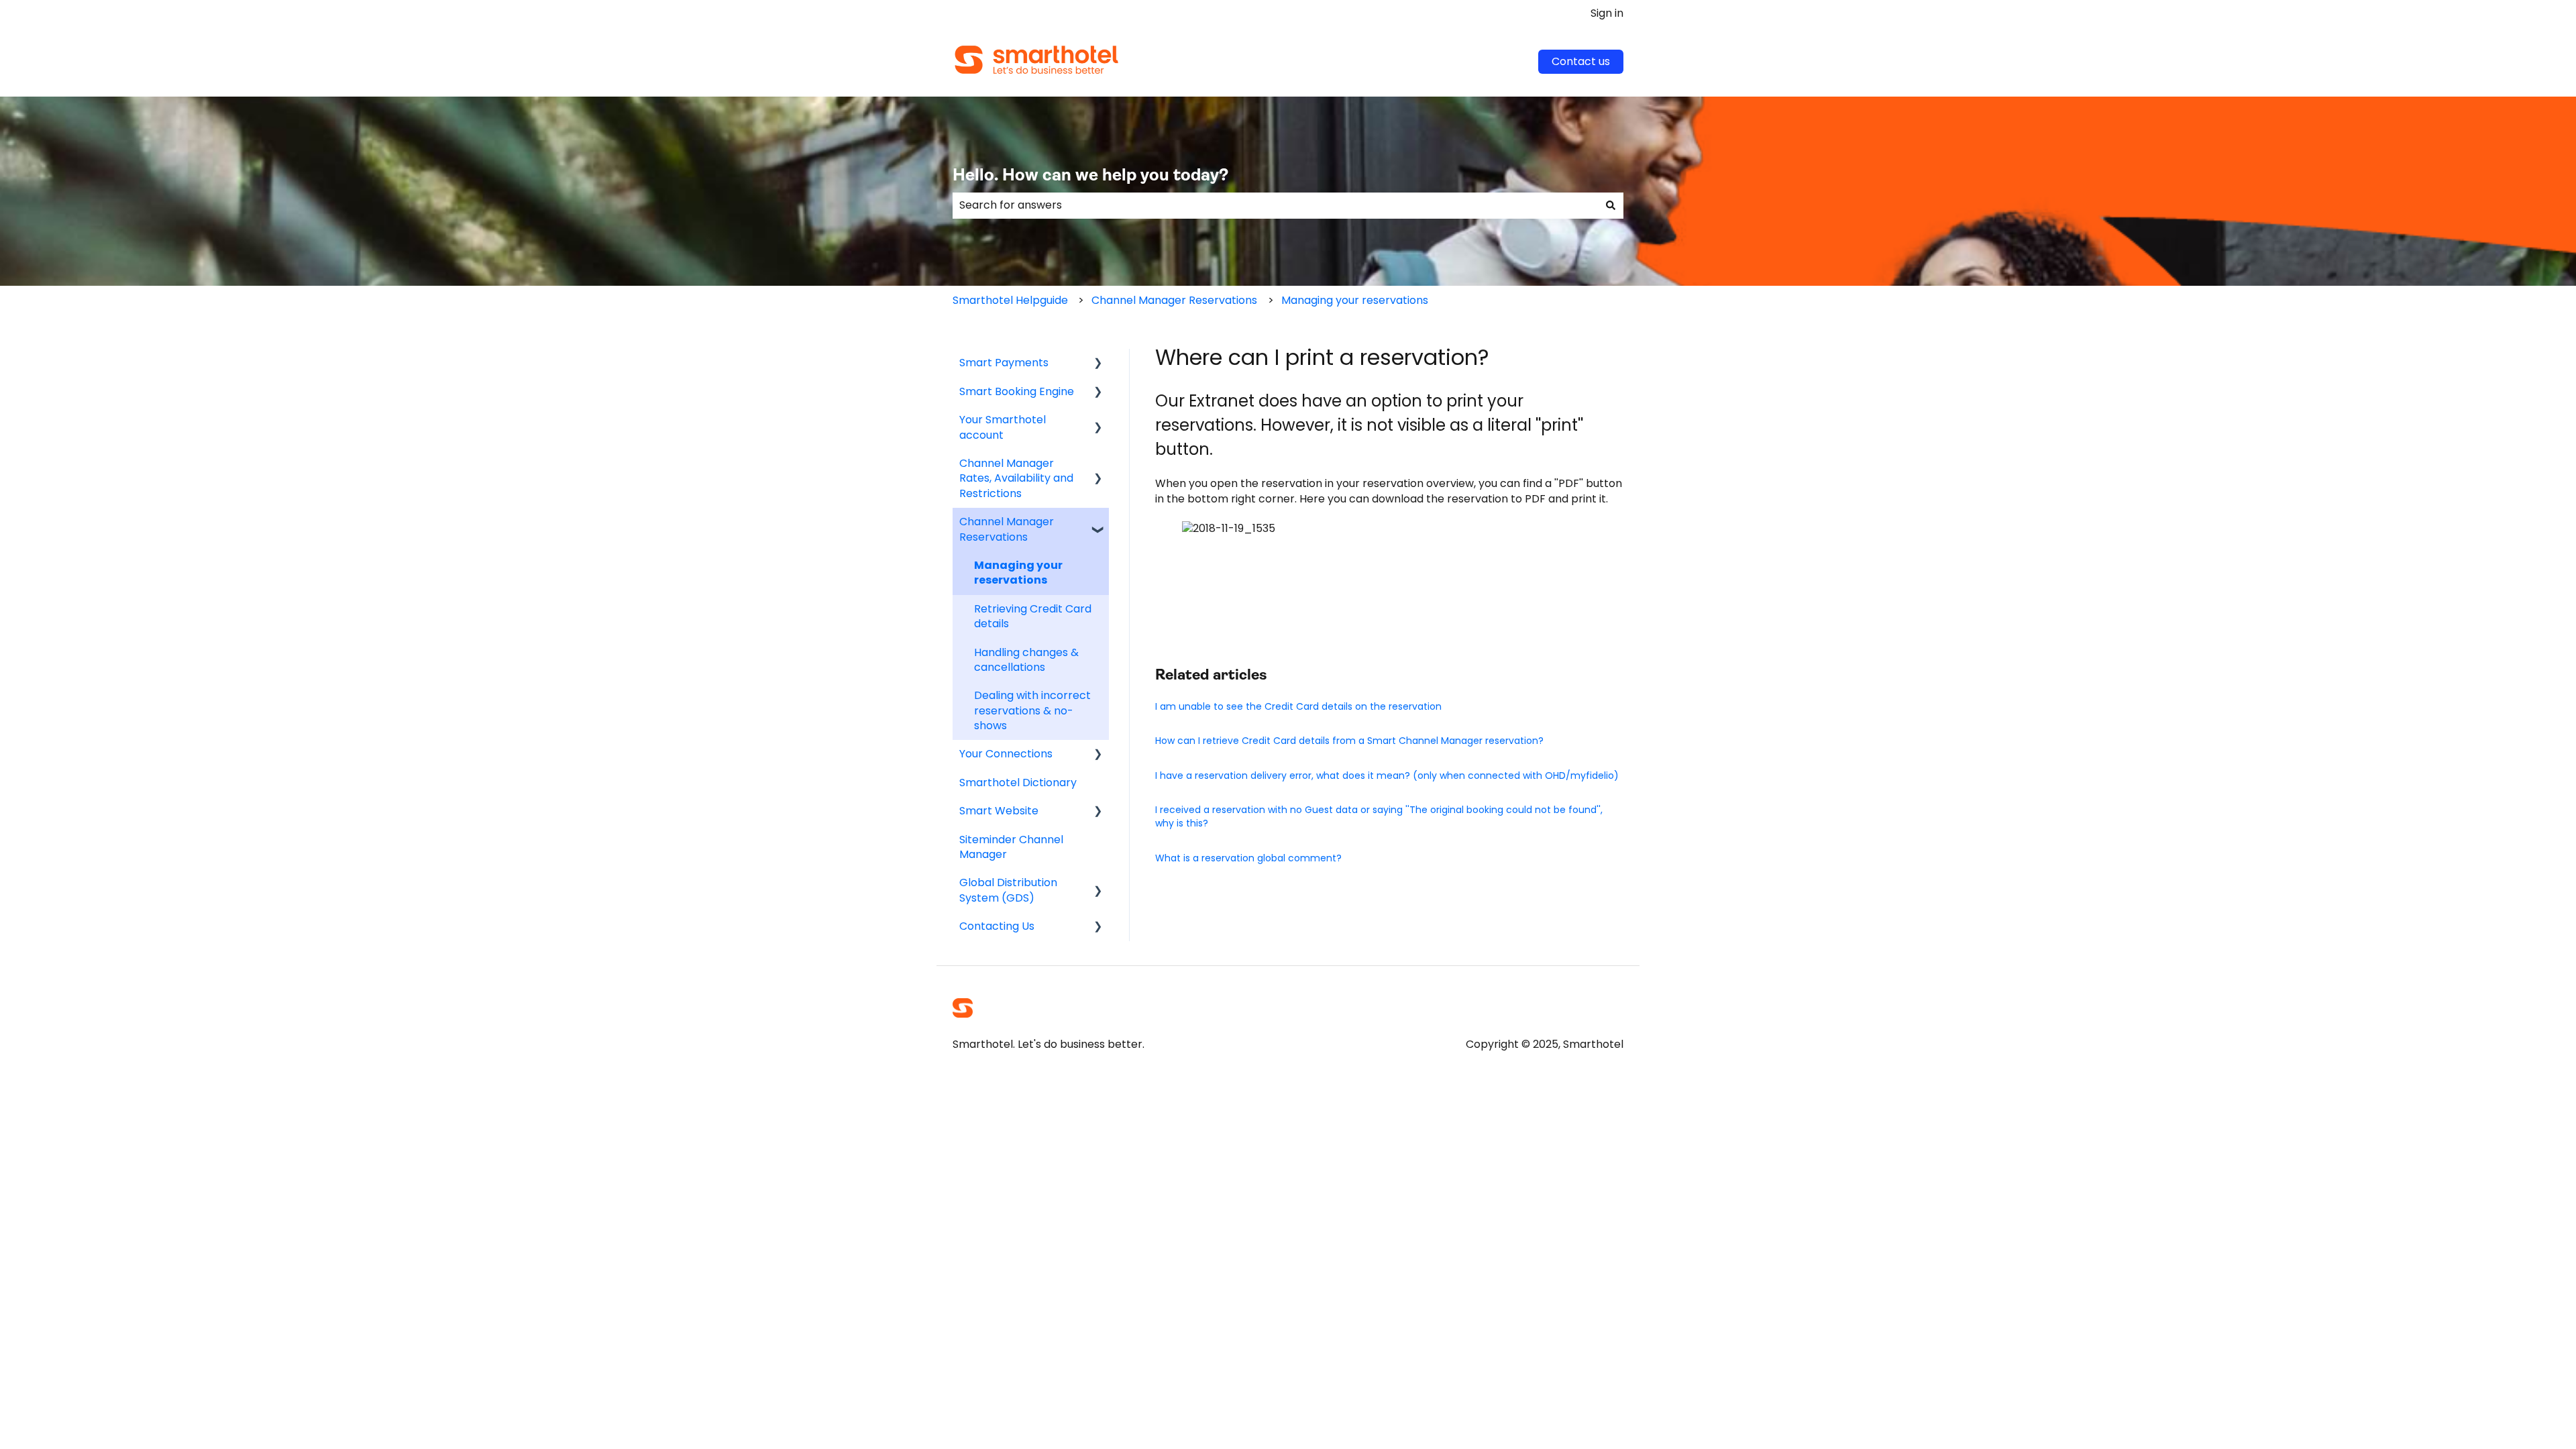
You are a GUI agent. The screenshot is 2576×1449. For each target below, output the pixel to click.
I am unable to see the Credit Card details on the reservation (1298, 706)
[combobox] (1275, 205)
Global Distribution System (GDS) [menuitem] (1008, 890)
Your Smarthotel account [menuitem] (1003, 427)
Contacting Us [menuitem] (997, 926)
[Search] (1611, 205)
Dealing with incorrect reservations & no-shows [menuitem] (1032, 710)
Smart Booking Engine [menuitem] (1017, 391)
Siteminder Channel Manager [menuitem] (1011, 847)
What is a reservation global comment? (1248, 858)
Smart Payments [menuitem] (1004, 363)
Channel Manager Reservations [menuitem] (1007, 529)
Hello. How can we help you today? (1090, 176)
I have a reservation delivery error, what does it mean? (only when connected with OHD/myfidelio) (1387, 775)
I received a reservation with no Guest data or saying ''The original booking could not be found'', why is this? (1379, 816)
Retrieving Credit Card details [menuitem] (1033, 616)
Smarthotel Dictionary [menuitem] (1018, 783)
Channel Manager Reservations (1174, 300)
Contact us (1581, 61)
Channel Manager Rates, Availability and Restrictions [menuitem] (1016, 478)
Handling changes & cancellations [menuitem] (1026, 660)
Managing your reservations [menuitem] (1018, 573)
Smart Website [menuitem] (999, 811)
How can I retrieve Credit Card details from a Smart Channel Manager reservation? (1349, 741)
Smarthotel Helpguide (1010, 300)
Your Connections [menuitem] (1006, 754)
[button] (1098, 364)
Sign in (1607, 13)
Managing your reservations (1355, 300)
